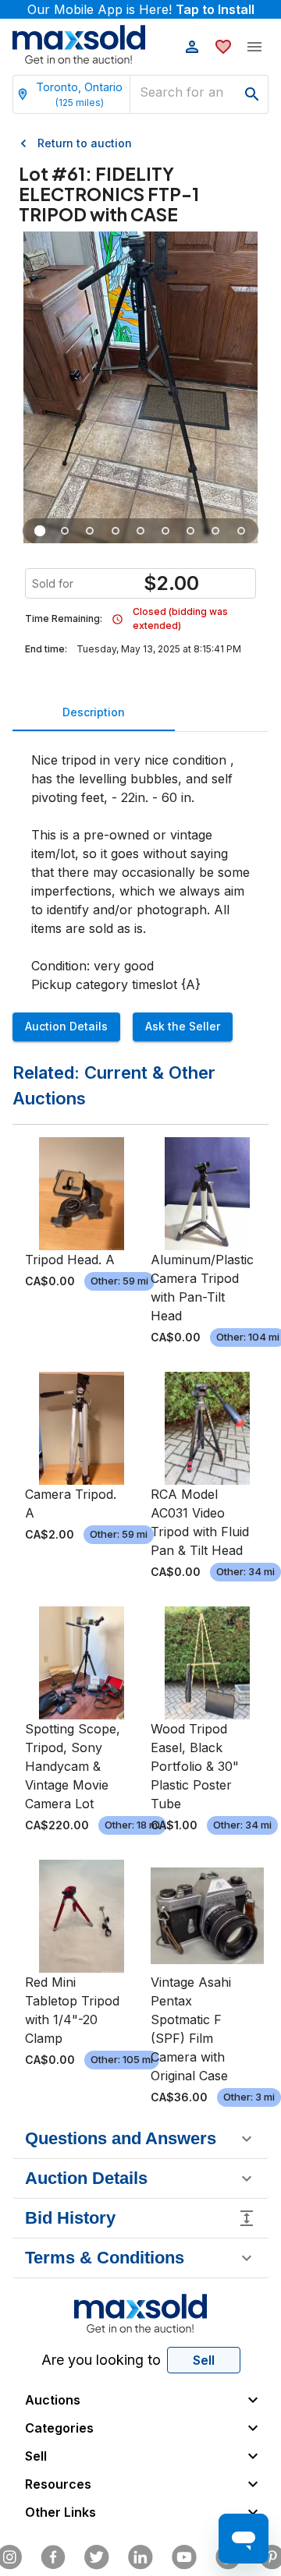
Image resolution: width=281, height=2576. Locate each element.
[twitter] (97, 2557)
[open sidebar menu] (254, 47)
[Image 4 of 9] (116, 531)
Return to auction (85, 143)
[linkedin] (140, 2557)
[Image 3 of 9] (91, 531)
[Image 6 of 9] (165, 531)
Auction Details (66, 1026)
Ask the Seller (183, 1026)
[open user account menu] (192, 47)
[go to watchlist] (223, 47)
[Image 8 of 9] (216, 531)
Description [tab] (94, 712)
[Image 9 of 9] (241, 531)
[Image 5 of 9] (140, 531)
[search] (252, 94)
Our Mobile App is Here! (141, 9)
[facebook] (53, 2557)
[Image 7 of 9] (190, 531)
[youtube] (184, 2557)
